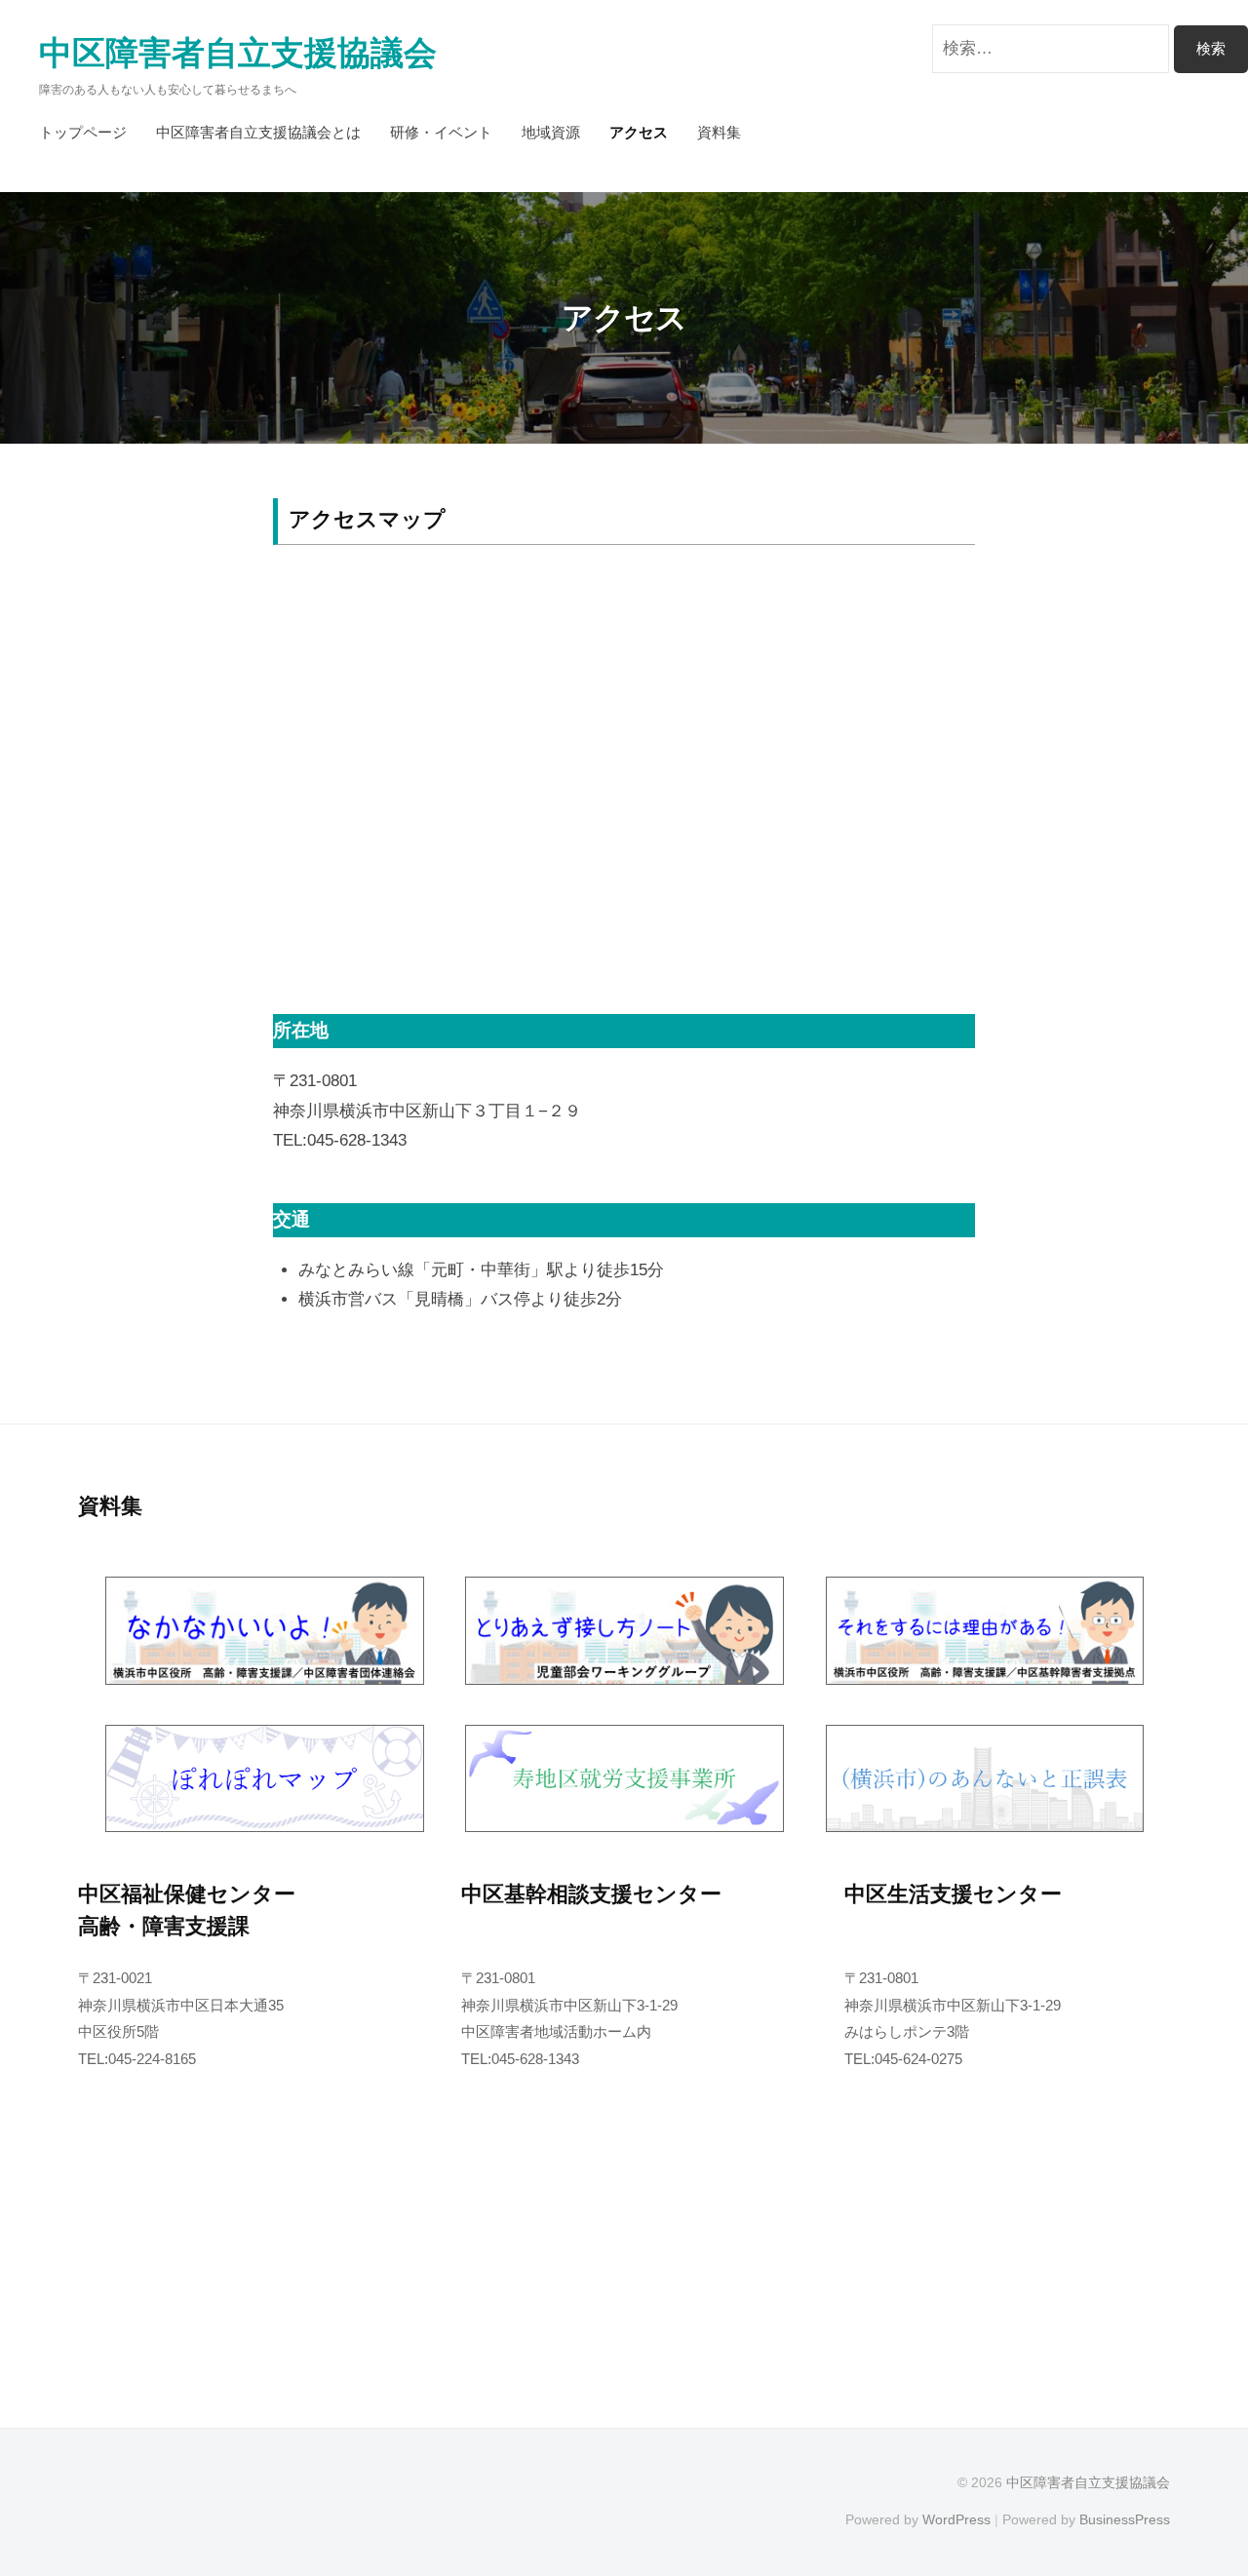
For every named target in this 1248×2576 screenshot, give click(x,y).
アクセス (639, 132)
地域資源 (551, 132)
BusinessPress (1125, 2519)
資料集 (719, 132)
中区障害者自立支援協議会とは (258, 132)
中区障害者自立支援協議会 (238, 53)
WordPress (956, 2519)
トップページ (83, 132)
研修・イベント (441, 132)
